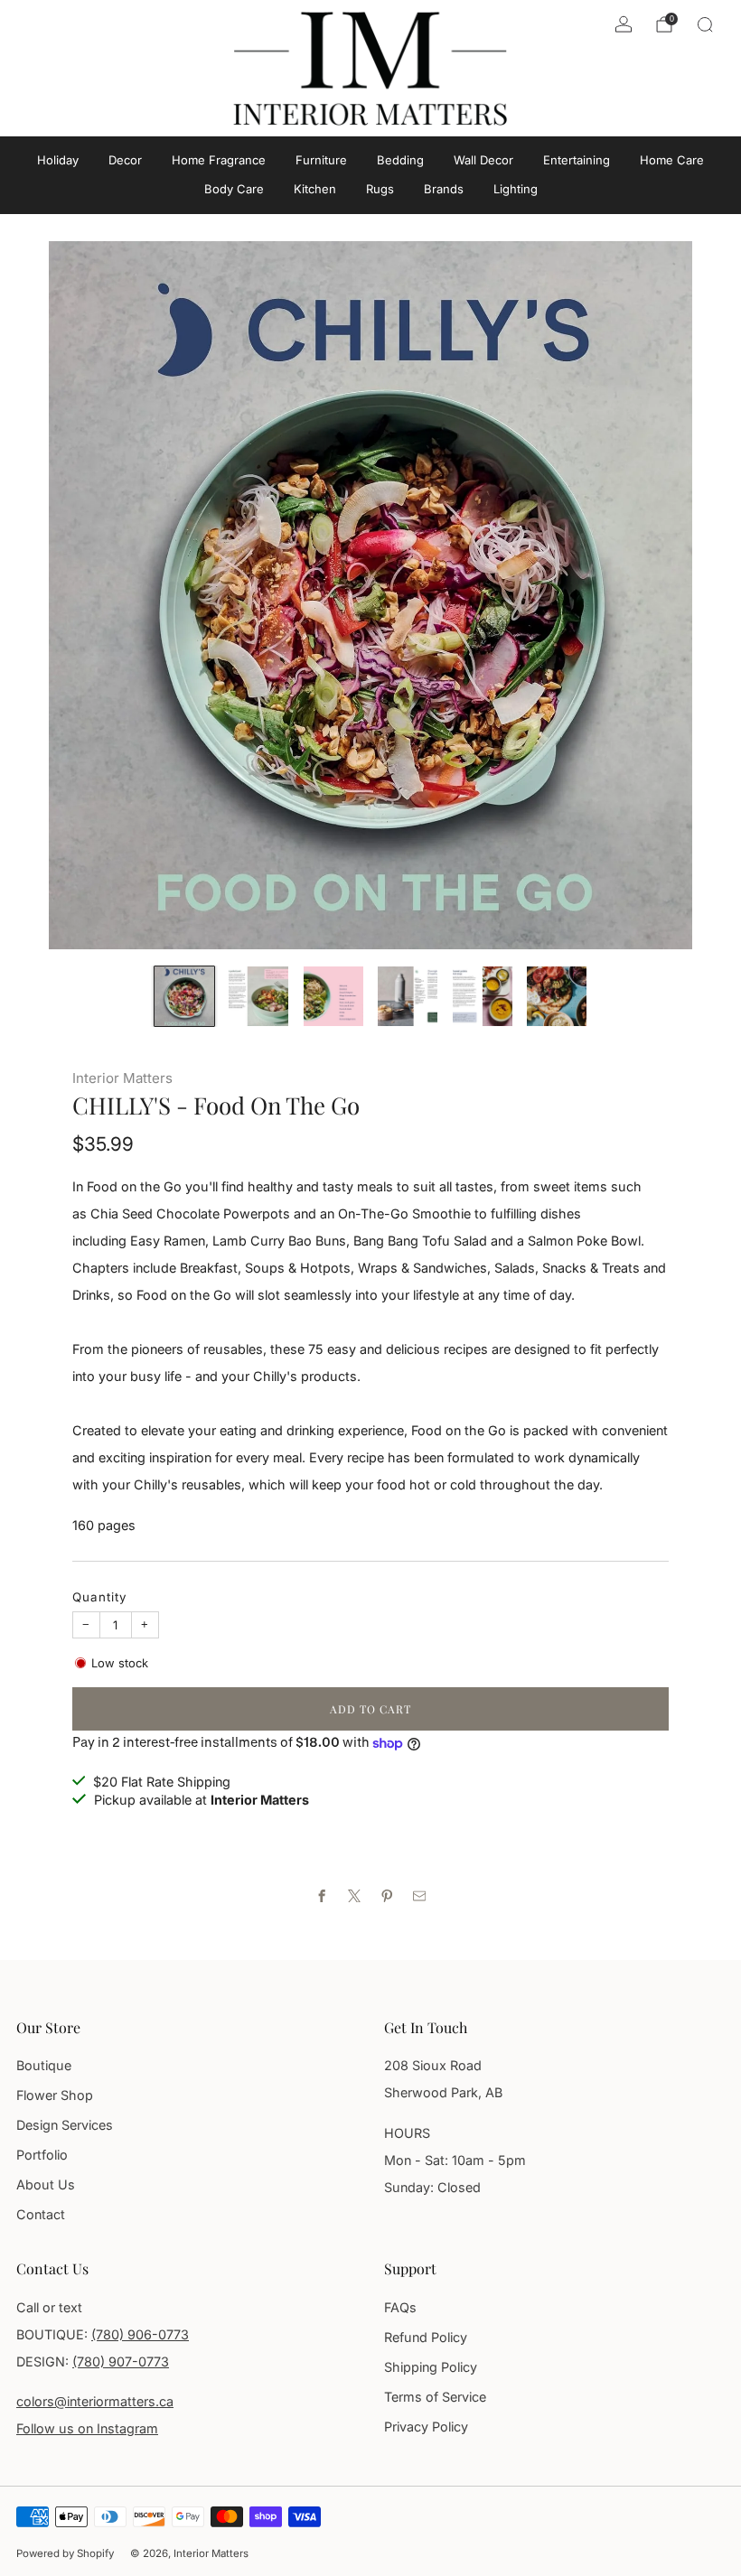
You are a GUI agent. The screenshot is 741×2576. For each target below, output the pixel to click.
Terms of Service (435, 2397)
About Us (46, 2184)
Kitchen (315, 189)
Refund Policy (426, 2337)
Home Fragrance (219, 160)
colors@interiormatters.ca (95, 2401)
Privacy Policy (426, 2427)
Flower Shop (55, 2095)
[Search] (705, 24)
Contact (41, 2214)
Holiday (58, 160)
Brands (444, 189)
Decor (125, 160)
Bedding (400, 160)
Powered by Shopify (65, 2553)
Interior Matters (122, 1078)
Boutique (44, 2065)
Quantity (100, 1597)
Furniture (321, 160)
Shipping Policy (431, 2367)
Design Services (65, 2125)
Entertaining (577, 160)
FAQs (400, 2307)
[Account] (624, 24)
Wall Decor (483, 160)
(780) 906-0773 (140, 2334)
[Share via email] (419, 1896)
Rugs (380, 189)
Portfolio (42, 2155)
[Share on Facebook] (322, 1896)
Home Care (672, 160)
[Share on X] (354, 1896)
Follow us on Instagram (87, 2428)
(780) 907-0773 (121, 2361)
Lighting (516, 189)
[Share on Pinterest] (387, 1896)
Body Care (234, 189)
